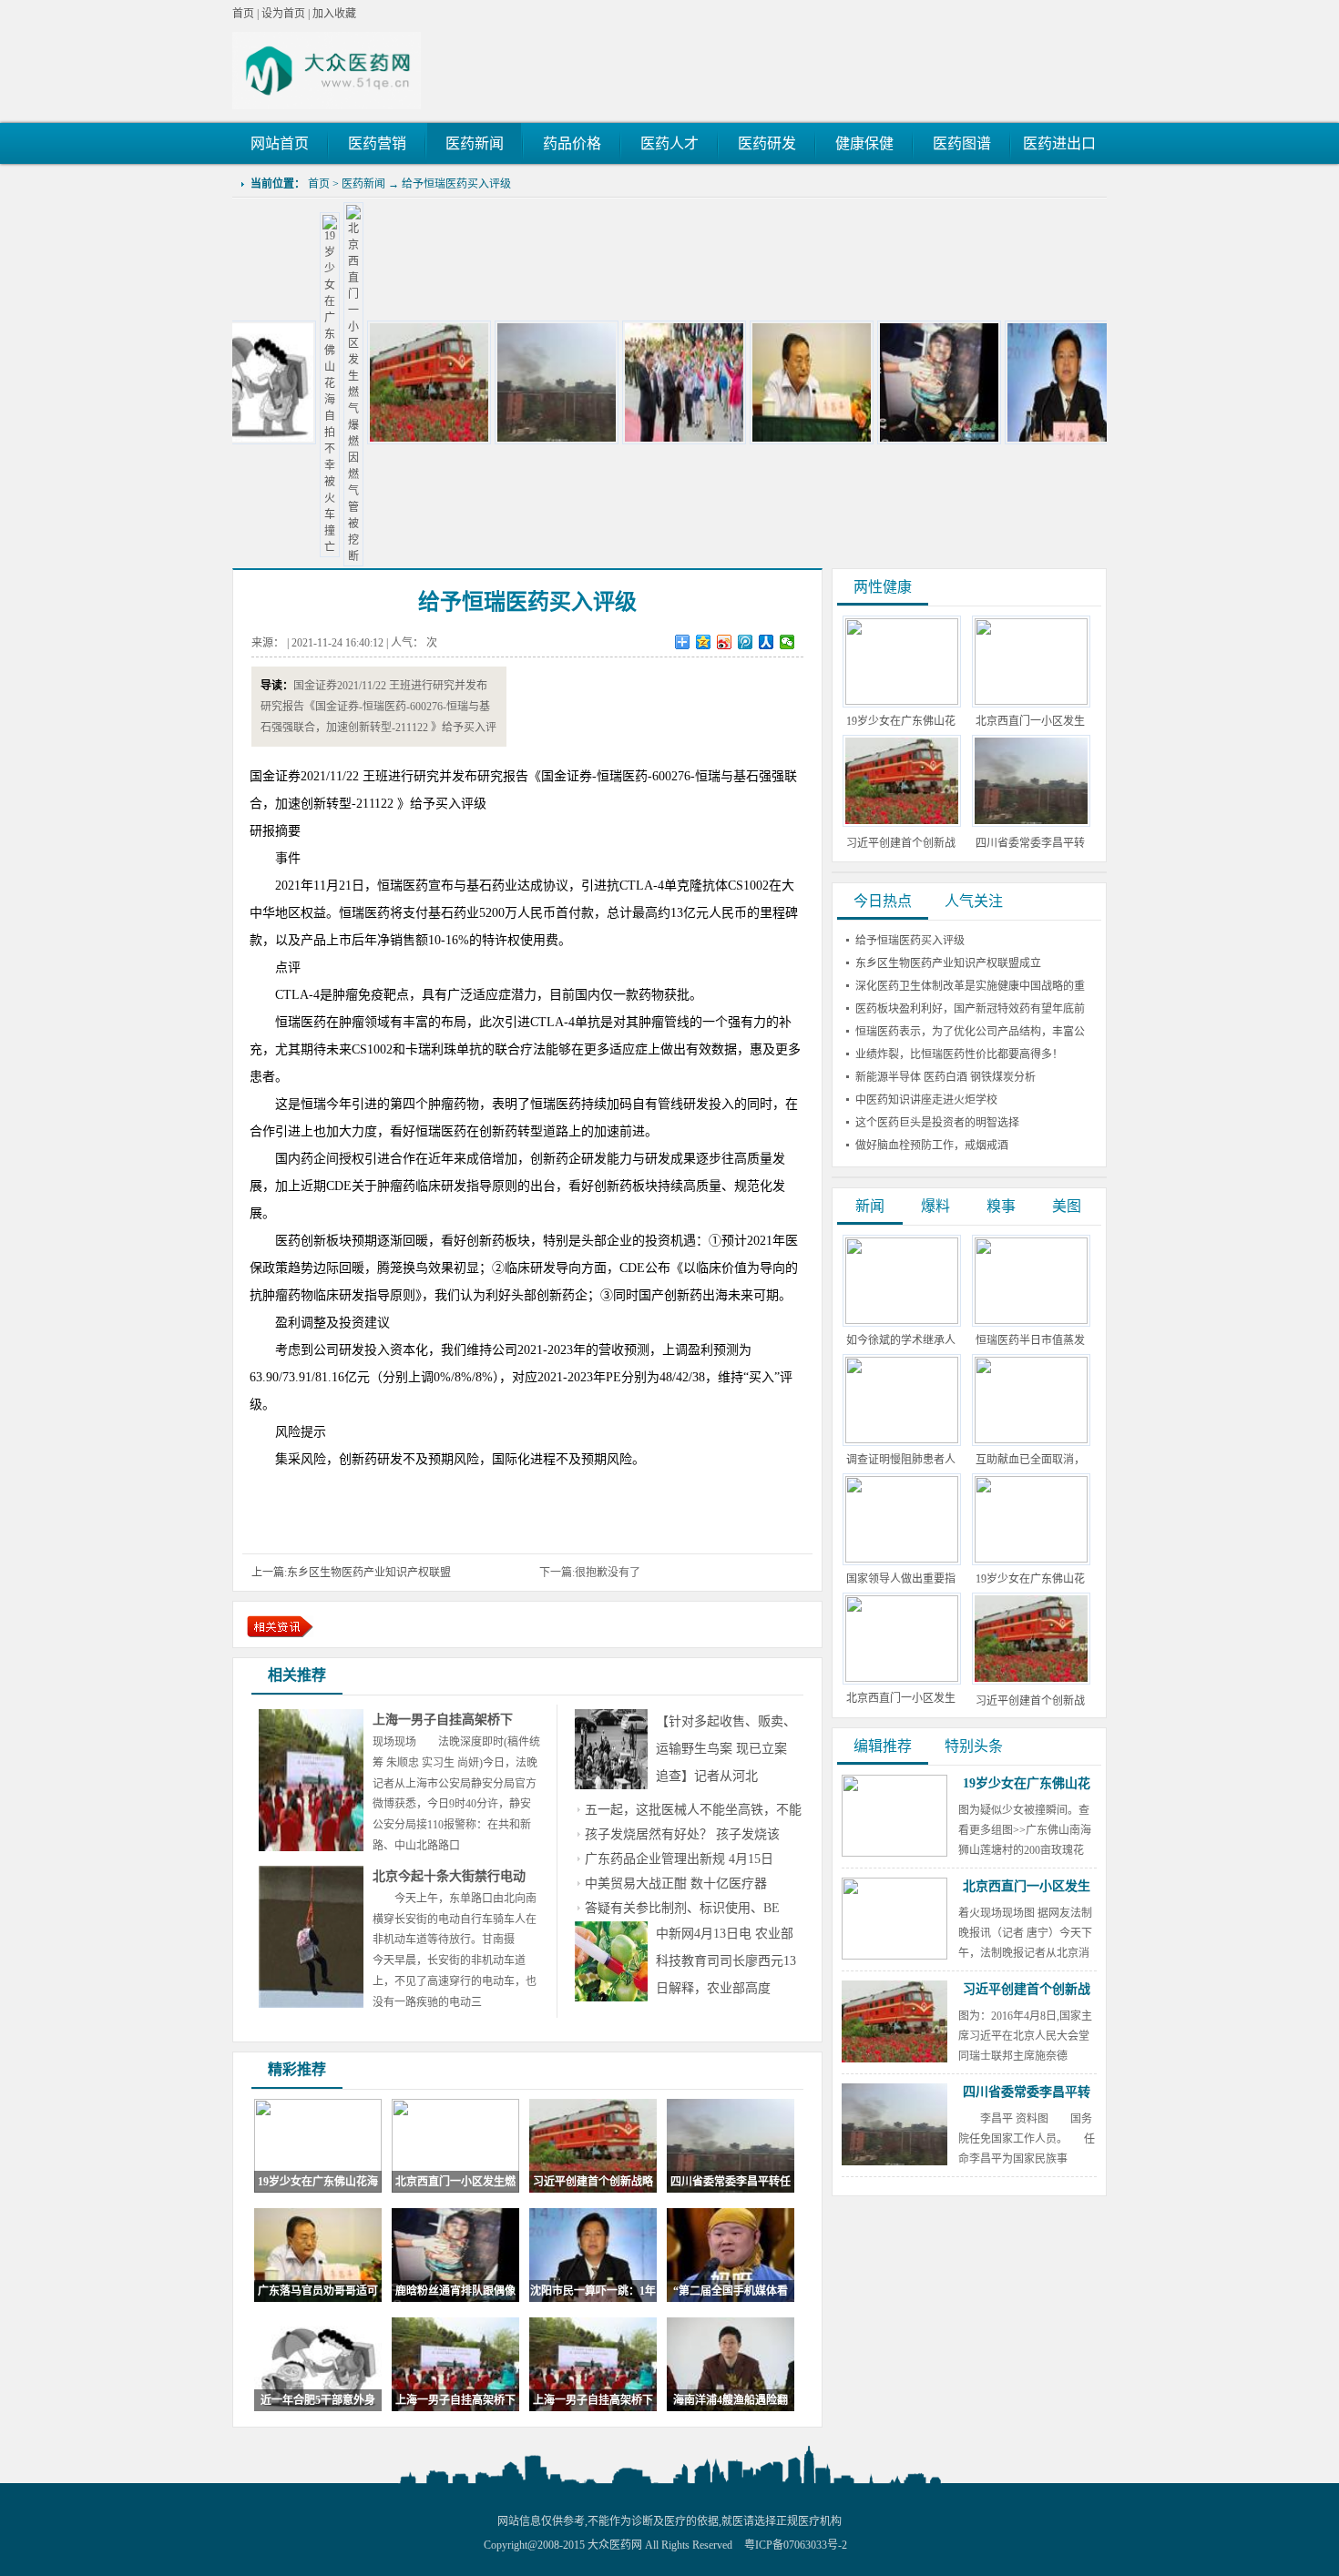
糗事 (1001, 1206)
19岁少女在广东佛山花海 (318, 2182)
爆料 (935, 1206)
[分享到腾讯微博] (746, 642)
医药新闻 (363, 184)
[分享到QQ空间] (704, 642)
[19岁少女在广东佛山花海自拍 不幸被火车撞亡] (250, 547)
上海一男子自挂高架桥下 (443, 1720)
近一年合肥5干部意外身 (318, 2400)
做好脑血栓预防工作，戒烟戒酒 (932, 1145)
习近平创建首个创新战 (1030, 1701)
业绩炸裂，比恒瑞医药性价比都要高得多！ (959, 1054)
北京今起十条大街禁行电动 (449, 1876)
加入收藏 (334, 14)
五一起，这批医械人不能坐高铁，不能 (693, 1810)
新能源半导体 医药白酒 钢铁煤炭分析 (945, 1077)
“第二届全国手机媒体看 (731, 2291)
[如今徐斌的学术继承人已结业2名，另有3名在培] (902, 1320)
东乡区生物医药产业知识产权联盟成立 (948, 963)
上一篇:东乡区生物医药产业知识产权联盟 (351, 1573)
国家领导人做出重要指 (901, 1579)
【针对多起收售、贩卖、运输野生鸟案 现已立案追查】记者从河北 (726, 1749)
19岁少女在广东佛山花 (1030, 1579)
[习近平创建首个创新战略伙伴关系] (349, 441)
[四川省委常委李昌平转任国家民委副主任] (476, 441)
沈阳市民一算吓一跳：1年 (593, 2291)
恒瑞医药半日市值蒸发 (1030, 1340)
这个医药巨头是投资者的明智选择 (937, 1123)
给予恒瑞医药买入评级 (456, 184)
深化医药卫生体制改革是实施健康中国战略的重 (970, 986)
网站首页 (280, 143)
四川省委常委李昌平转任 (731, 2182)
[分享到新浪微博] (725, 642)
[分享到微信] (787, 642)
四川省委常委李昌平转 (1027, 2092)
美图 (1067, 1206)
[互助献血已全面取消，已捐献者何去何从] (1031, 1440)
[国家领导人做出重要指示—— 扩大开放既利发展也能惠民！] (902, 1559)
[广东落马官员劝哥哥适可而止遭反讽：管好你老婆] (731, 441)
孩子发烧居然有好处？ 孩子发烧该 (682, 1834)
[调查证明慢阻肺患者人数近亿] (902, 1440)
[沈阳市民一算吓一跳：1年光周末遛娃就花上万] (986, 441)
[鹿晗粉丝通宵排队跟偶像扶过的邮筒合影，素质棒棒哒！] (859, 441)
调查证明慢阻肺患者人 (901, 1460)
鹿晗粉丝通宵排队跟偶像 (455, 2291)
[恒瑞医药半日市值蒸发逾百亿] (1031, 1320)
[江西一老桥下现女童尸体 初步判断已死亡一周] (604, 441)
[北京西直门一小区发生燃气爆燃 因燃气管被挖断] (273, 556)
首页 (243, 14)
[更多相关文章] (280, 1627)
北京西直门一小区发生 (901, 1698)
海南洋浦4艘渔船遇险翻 (731, 2400)
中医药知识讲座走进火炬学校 (926, 1100)
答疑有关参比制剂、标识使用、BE (682, 1908)
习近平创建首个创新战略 (593, 2182)
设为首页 (283, 14)
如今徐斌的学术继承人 (901, 1340)
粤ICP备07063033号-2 (796, 2545)
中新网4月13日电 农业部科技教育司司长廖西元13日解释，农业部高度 (726, 1961)
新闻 (870, 1206)
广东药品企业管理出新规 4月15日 (679, 1859)
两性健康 (883, 587)
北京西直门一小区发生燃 (455, 2182)
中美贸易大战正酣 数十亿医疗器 (676, 1884)
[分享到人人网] (767, 642)
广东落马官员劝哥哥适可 (318, 2291)
